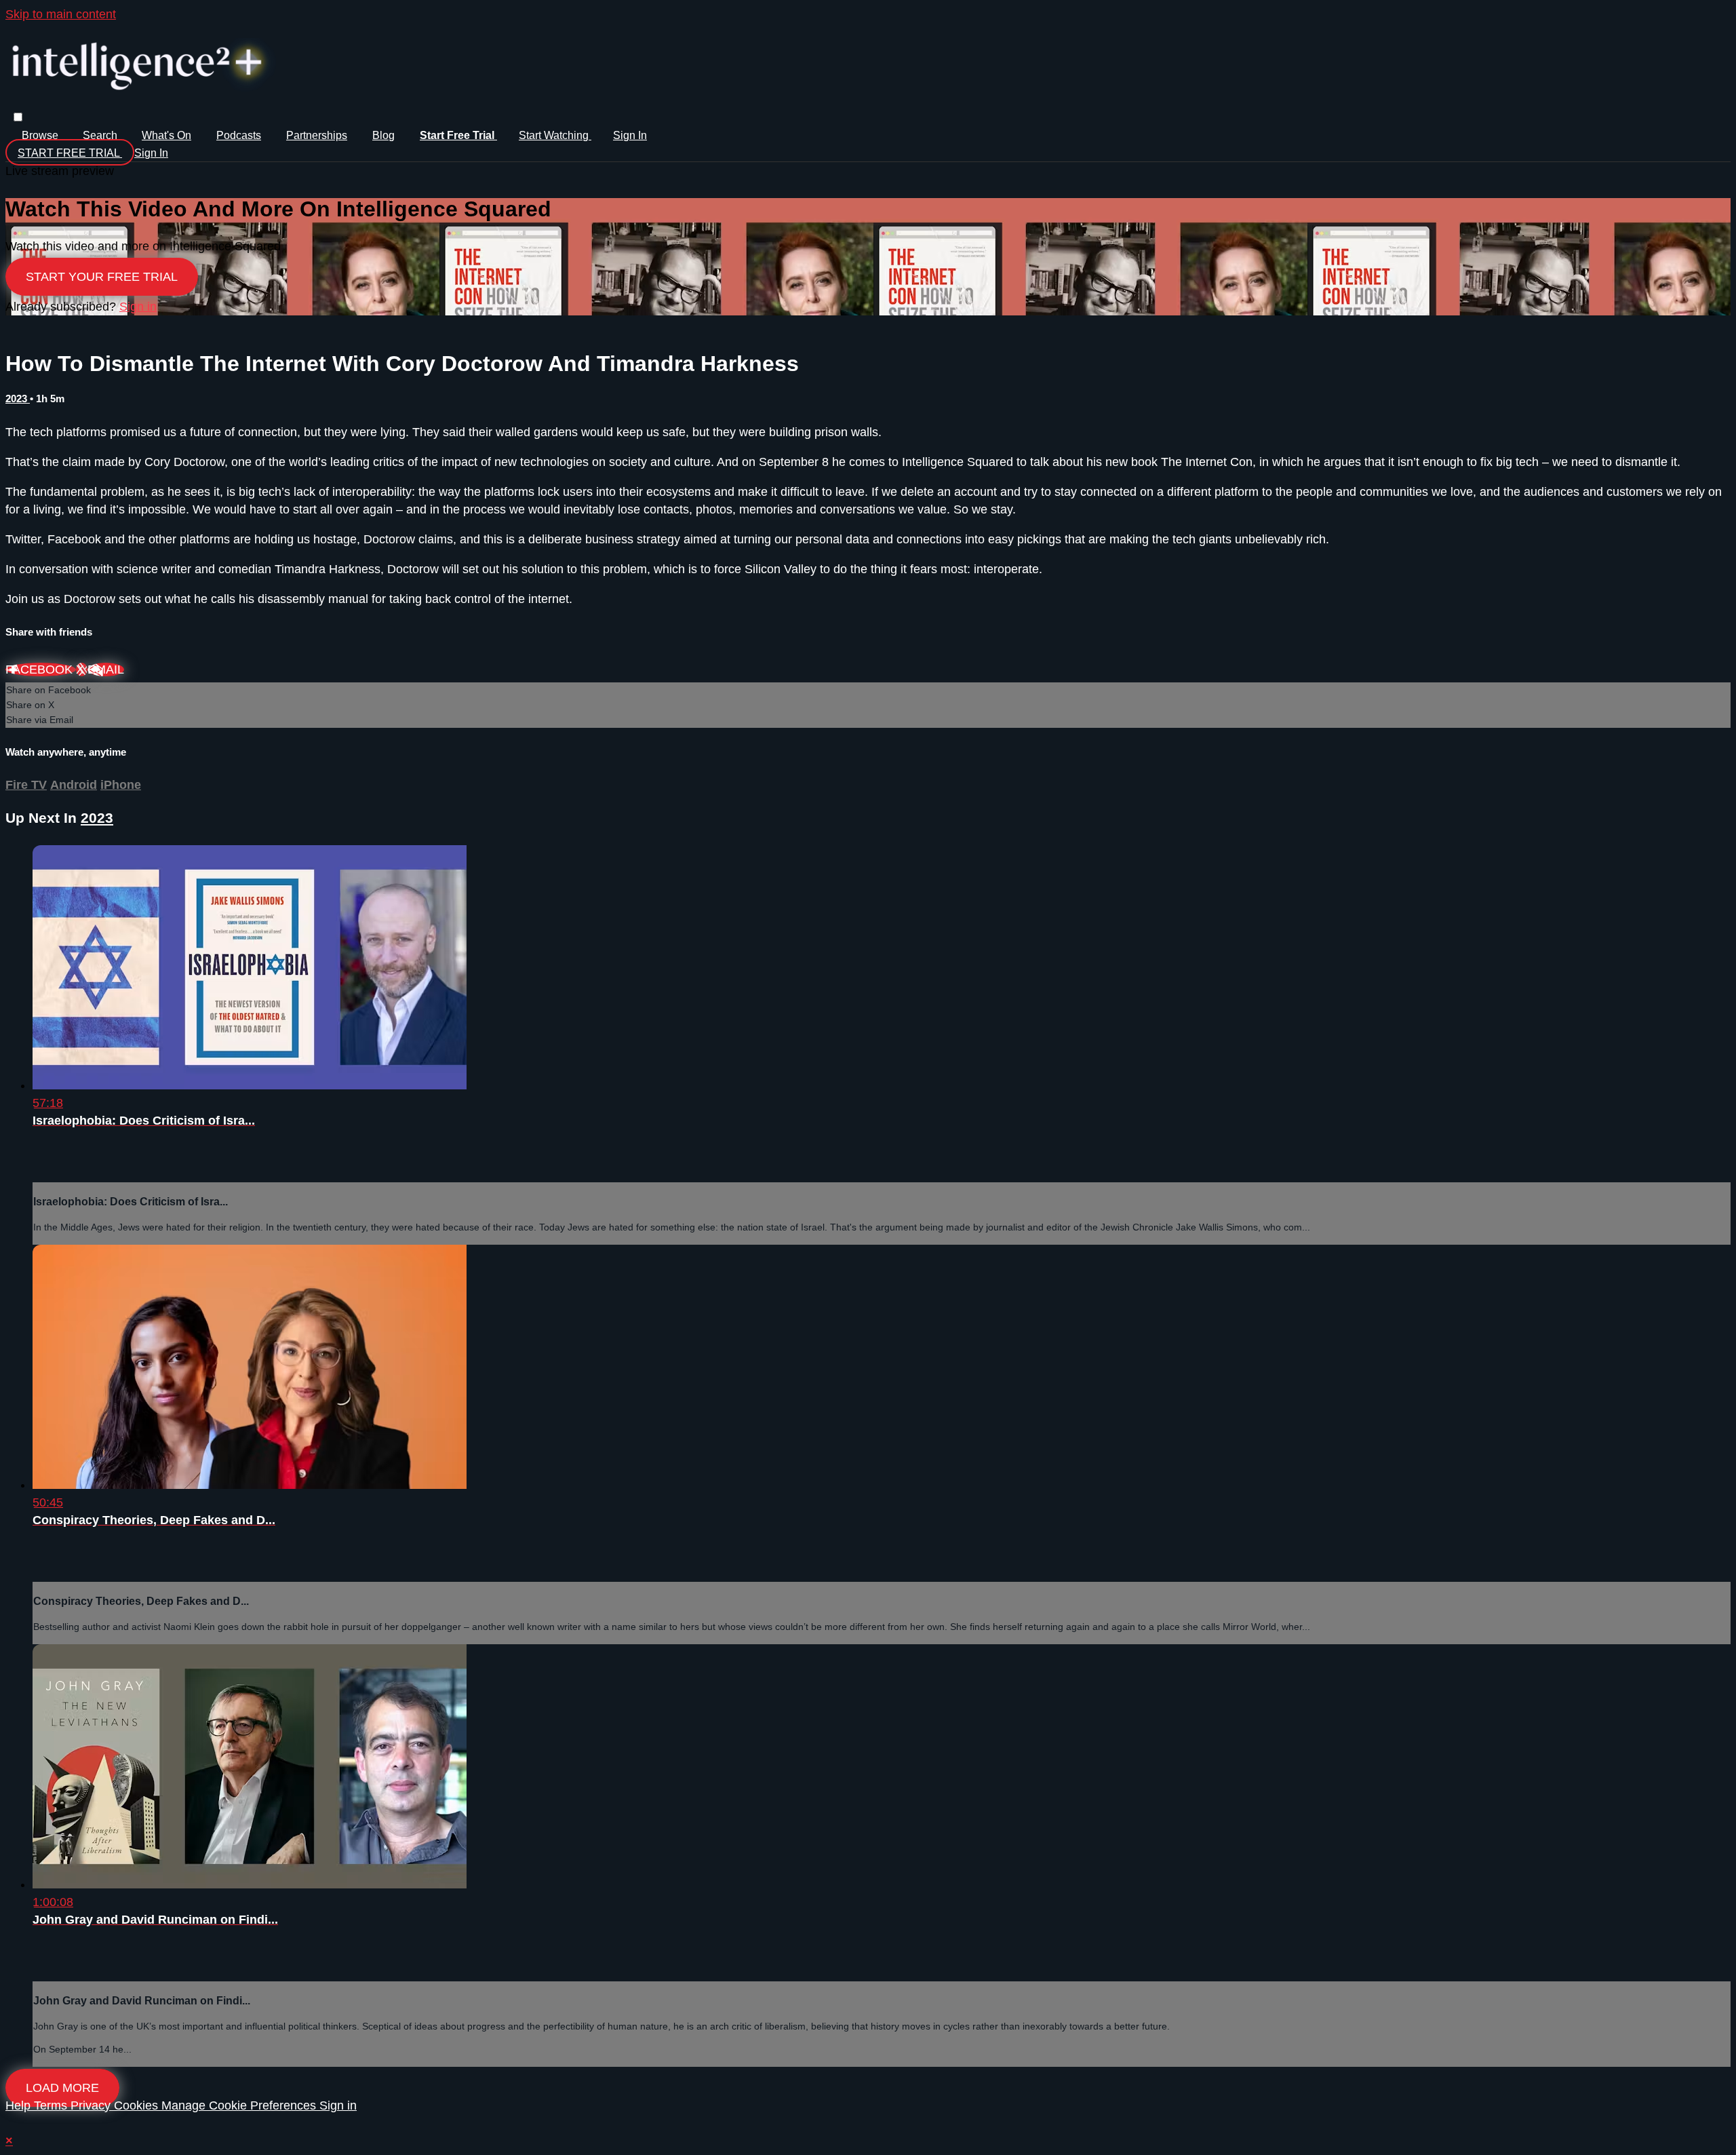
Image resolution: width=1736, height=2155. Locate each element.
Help (20, 2105)
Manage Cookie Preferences (240, 2105)
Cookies (138, 2105)
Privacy (92, 2105)
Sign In (151, 153)
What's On (166, 135)
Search (101, 135)
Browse (41, 135)
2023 (18, 399)
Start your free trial (102, 277)
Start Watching (555, 135)
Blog (383, 135)
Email (106, 669)
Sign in (630, 135)
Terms (52, 2105)
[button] (18, 117)
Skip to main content (61, 14)
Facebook (41, 669)
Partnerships (317, 135)
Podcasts (239, 135)
